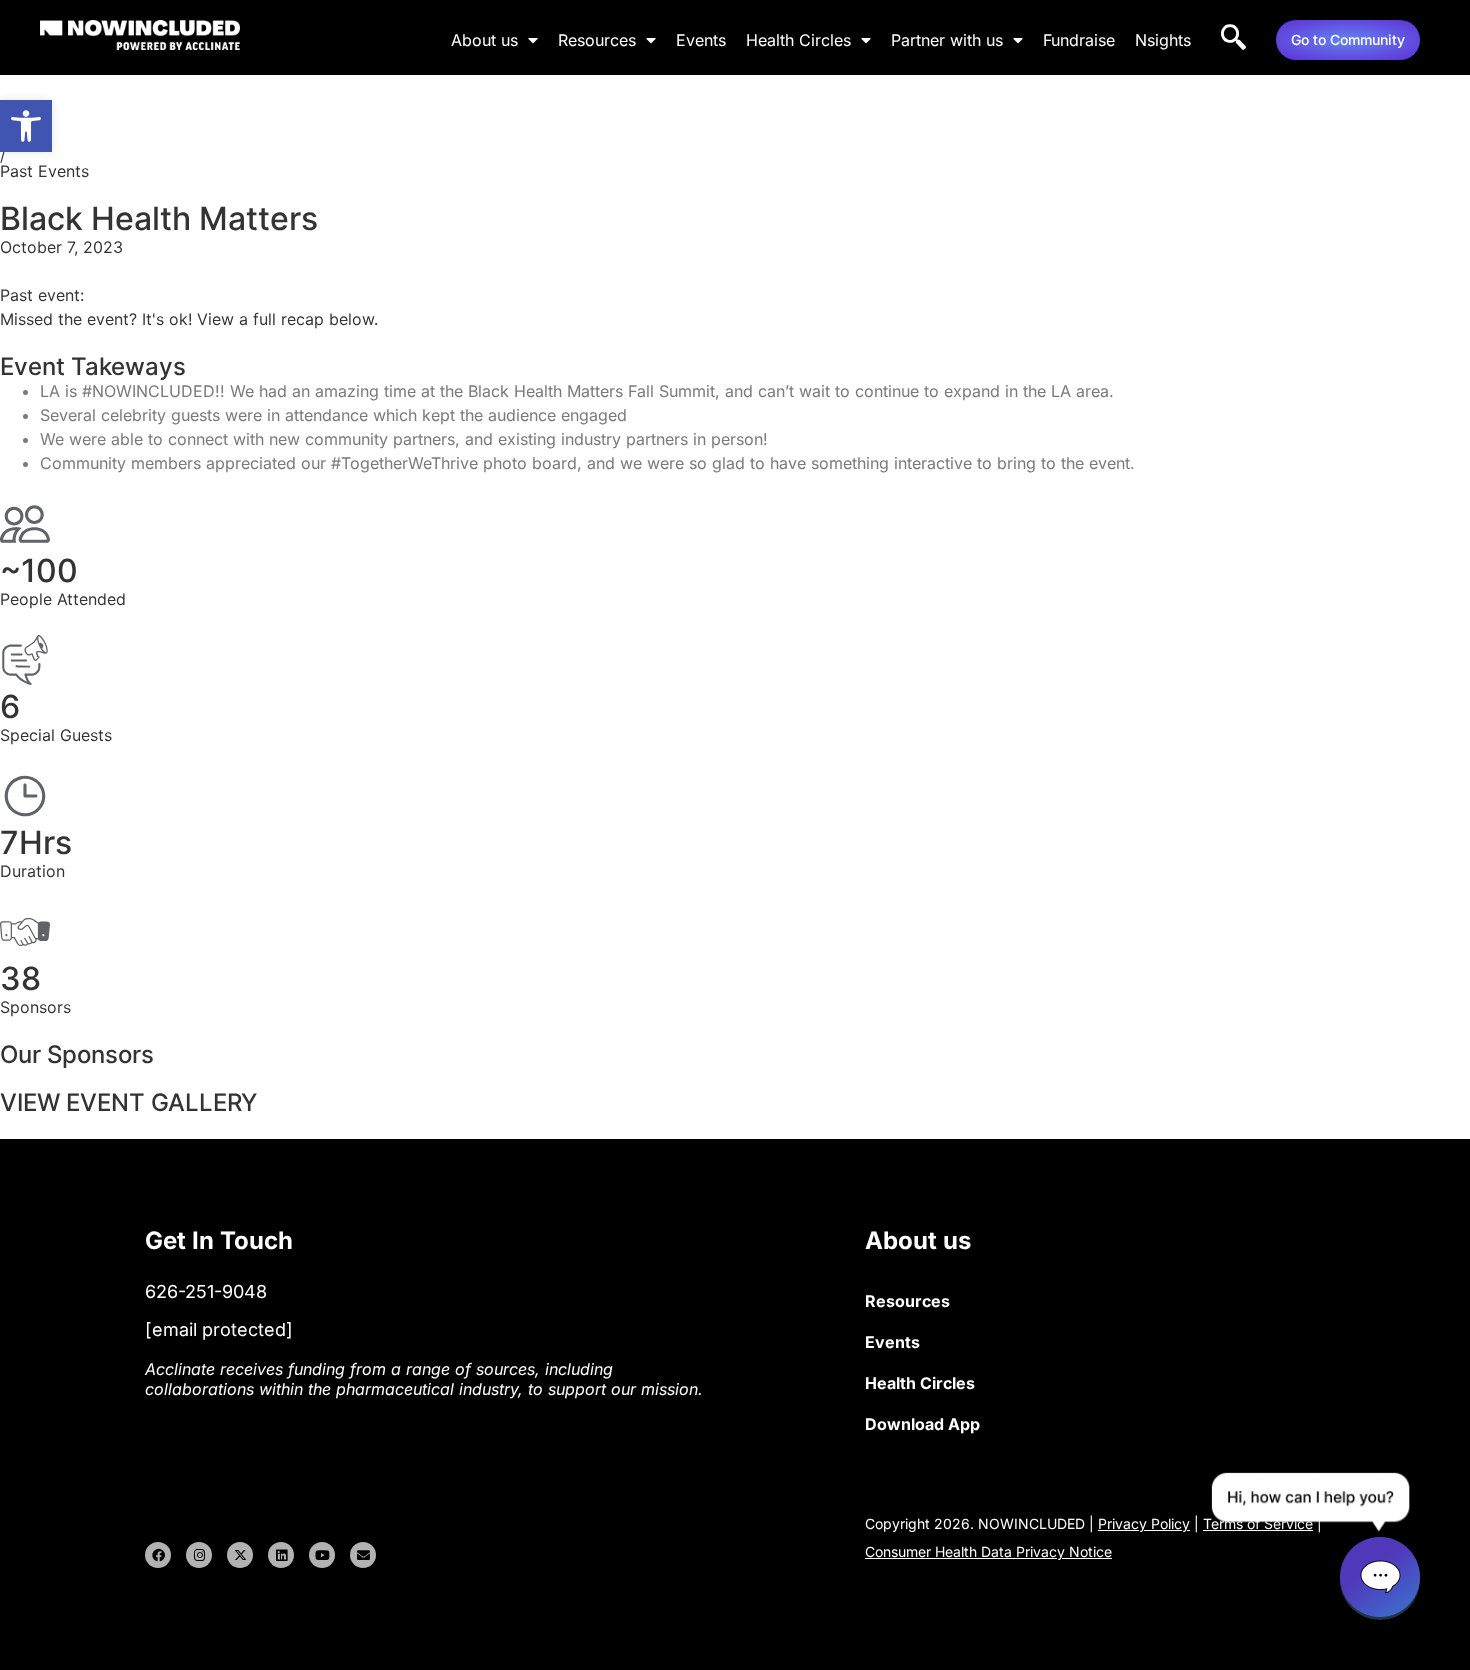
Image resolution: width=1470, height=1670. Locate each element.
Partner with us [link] (947, 40)
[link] (26, 126)
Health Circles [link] (798, 40)
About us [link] (484, 40)
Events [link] (701, 40)
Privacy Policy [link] (1144, 1523)
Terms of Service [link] (1258, 1523)
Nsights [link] (1163, 40)
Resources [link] (597, 40)
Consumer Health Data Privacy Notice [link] (988, 1551)
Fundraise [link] (1079, 40)
